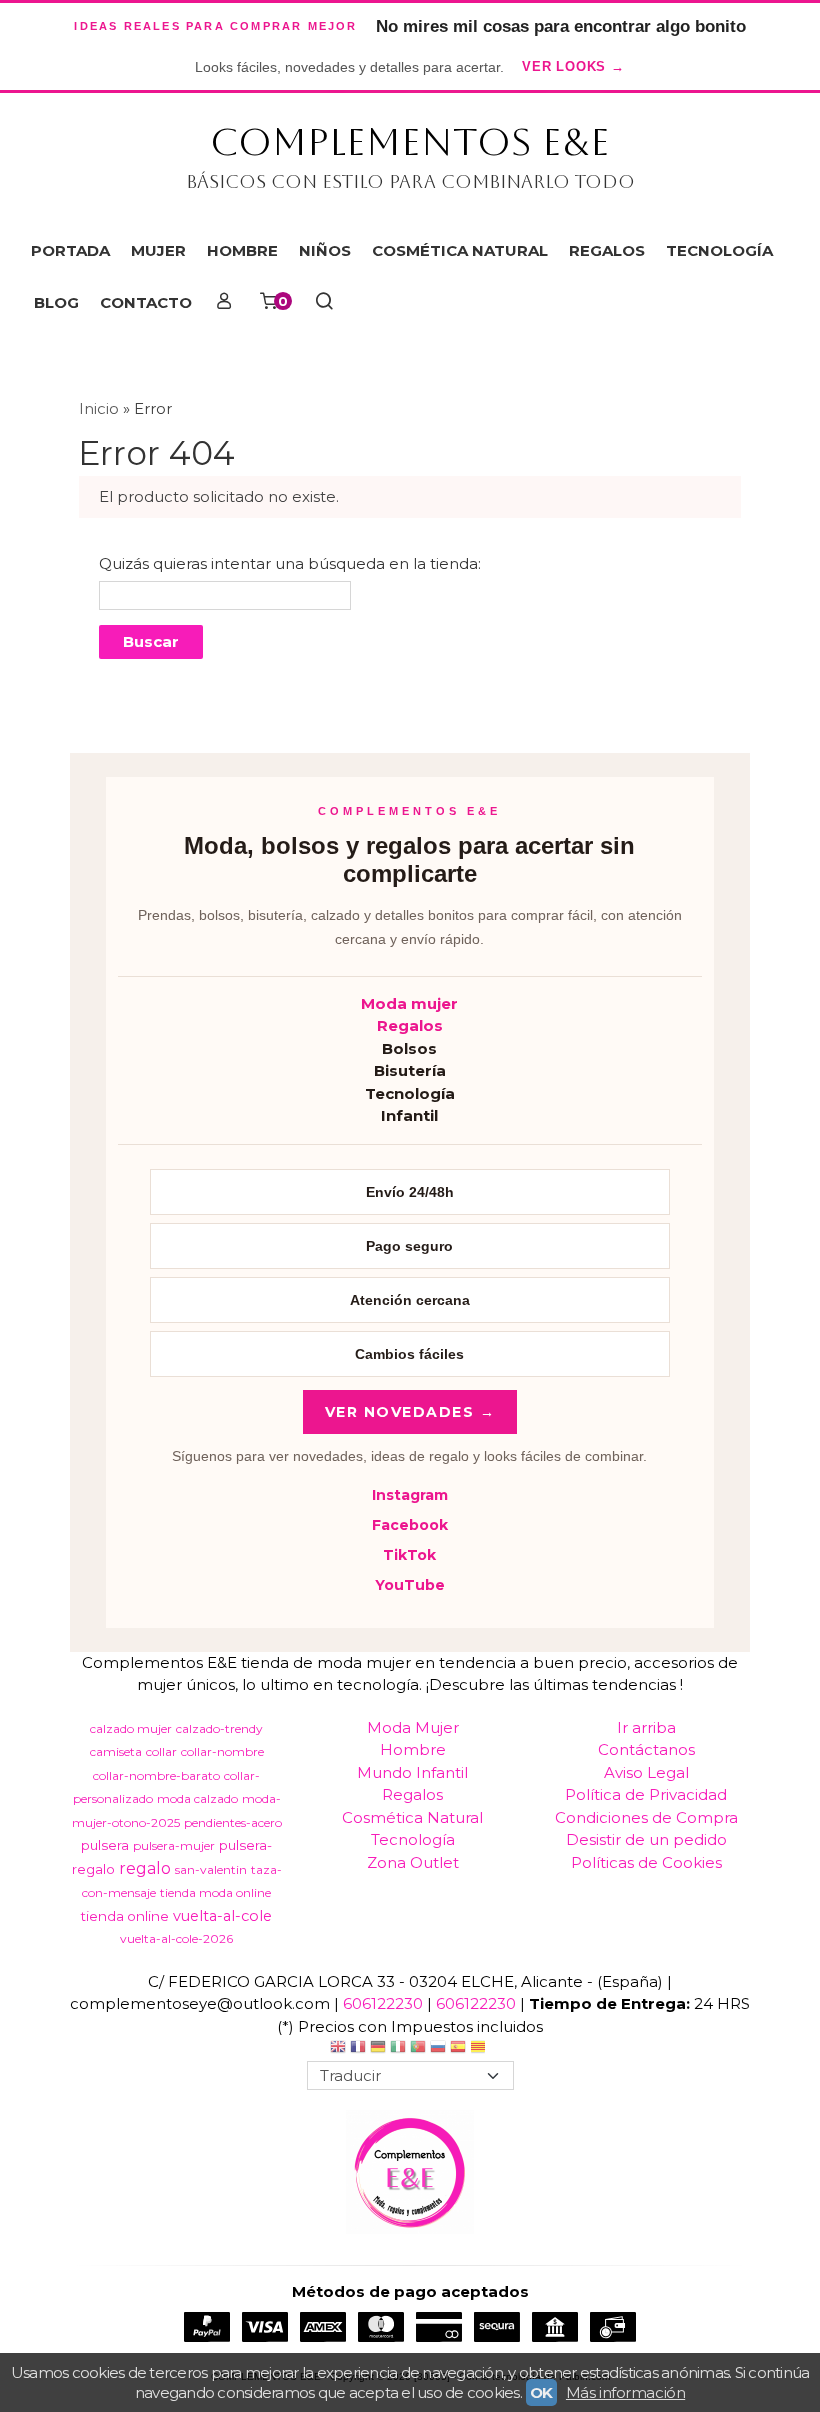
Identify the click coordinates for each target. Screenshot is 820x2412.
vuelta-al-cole (222, 1916)
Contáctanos (646, 1749)
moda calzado (197, 1798)
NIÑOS (325, 250)
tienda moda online (215, 1892)
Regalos (410, 1025)
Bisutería (410, 1070)
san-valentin (211, 1869)
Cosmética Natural (412, 1817)
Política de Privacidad (646, 1794)
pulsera (105, 1845)
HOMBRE (242, 250)
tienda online (125, 1916)
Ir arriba (646, 1727)
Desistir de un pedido (646, 1839)
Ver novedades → (410, 1412)
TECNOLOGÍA (719, 250)
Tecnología (410, 1093)
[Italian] (398, 2049)
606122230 (383, 2003)
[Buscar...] (324, 303)
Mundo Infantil (412, 1772)
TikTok (409, 1555)
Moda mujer (409, 1003)
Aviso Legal (646, 1772)
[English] (338, 2049)
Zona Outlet (413, 1862)
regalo (145, 1868)
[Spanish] (458, 2049)
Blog (56, 302)
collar (161, 1751)
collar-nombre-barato (156, 1775)
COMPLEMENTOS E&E (410, 142)
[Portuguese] (418, 2049)
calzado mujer (131, 1728)
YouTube (410, 1585)
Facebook (410, 1525)
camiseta (116, 1751)
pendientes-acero (233, 1822)
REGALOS (607, 250)
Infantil (409, 1115)
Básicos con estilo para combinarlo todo (410, 181)
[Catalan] (480, 2049)
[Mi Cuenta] (224, 303)
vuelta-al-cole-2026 (176, 1938)
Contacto (146, 302)
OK (541, 2392)
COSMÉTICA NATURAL (460, 250)
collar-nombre (222, 1751)
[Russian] (438, 2049)
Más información (625, 2392)
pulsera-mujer (174, 1845)
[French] (358, 2049)
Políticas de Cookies (646, 1862)
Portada (70, 250)
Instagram (410, 1495)
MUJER (158, 250)
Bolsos (409, 1048)
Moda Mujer (413, 1727)
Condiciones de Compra (646, 1817)
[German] (378, 2049)
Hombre (413, 1749)
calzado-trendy (219, 1728)
